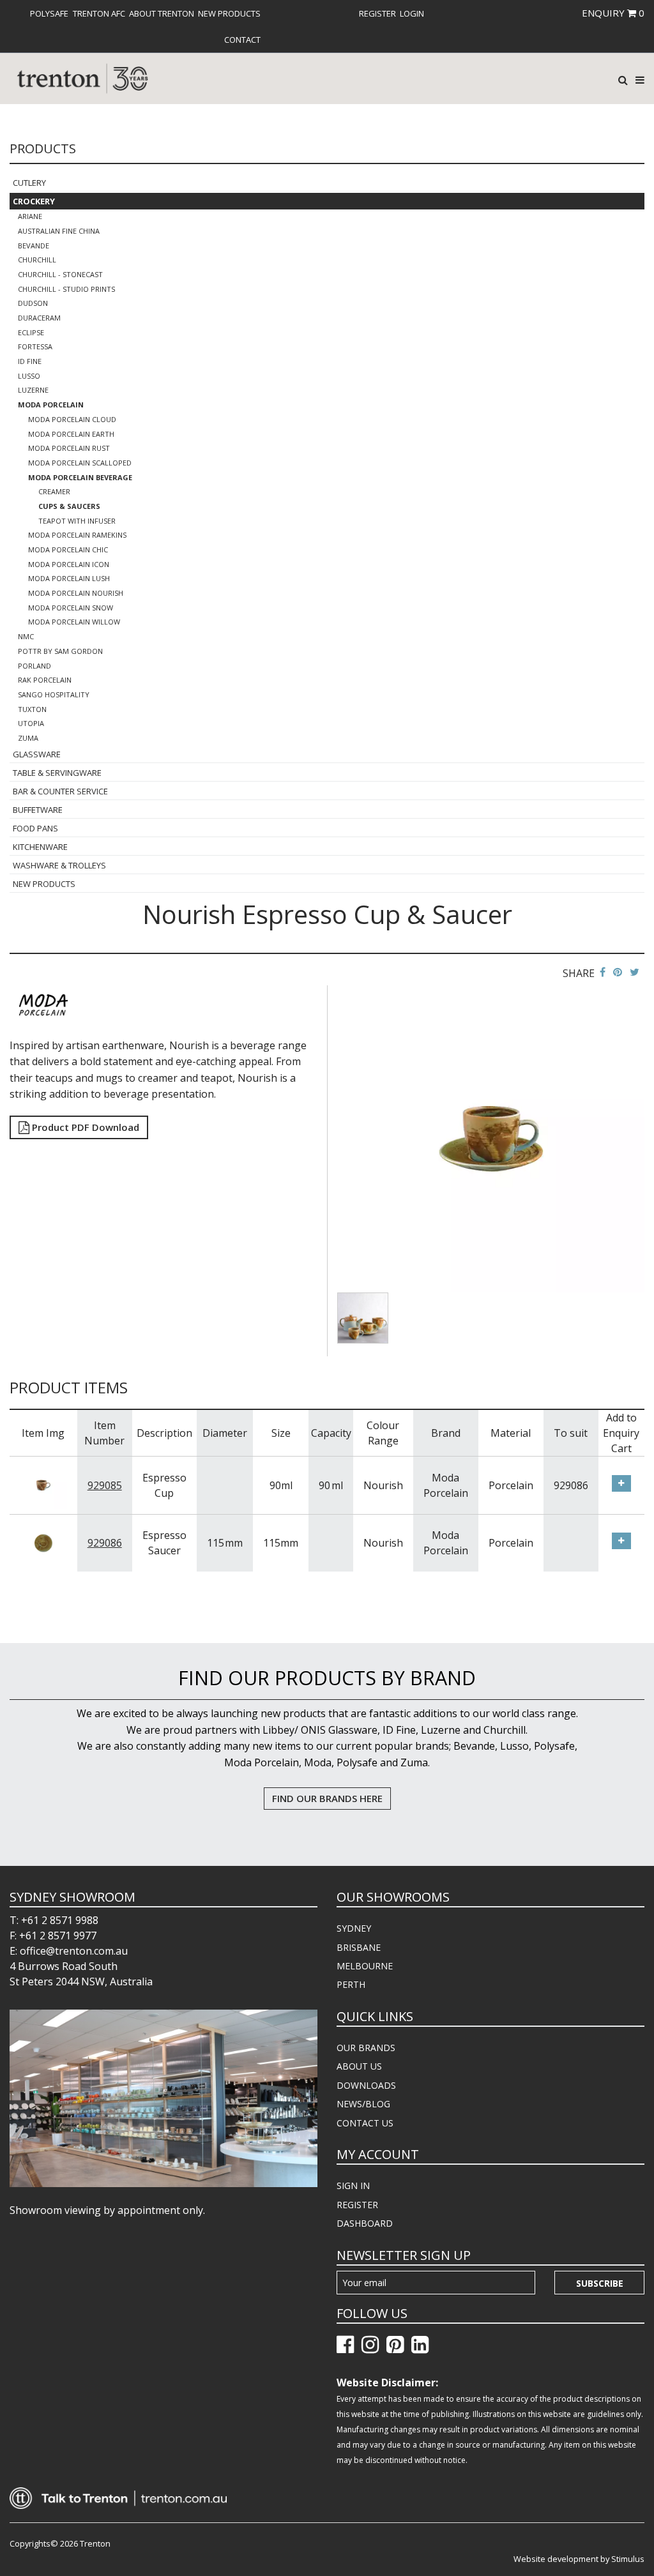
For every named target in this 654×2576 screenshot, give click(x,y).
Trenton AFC (99, 13)
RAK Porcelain (45, 680)
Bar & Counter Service (60, 791)
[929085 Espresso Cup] (43, 1484)
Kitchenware (40, 847)
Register (377, 13)
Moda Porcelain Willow (74, 622)
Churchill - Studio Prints (66, 289)
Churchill (37, 260)
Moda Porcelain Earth (71, 434)
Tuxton (32, 709)
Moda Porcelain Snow (71, 608)
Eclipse (31, 332)
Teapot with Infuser (77, 521)
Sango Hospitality (54, 694)
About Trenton (162, 13)
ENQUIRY (613, 13)
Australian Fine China (59, 231)
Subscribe (600, 2283)
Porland (34, 666)
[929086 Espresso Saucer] (43, 1542)
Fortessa (35, 346)
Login (412, 13)
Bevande (34, 246)
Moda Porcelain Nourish (76, 593)
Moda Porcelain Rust (69, 448)
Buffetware (38, 810)
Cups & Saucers (69, 506)
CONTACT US (365, 2123)
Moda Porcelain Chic (68, 549)
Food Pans (35, 828)
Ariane (30, 216)
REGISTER (357, 2205)
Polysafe (49, 13)
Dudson (33, 303)
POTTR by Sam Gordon (60, 651)
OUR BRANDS (366, 2048)
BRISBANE (359, 1947)
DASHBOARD (365, 2223)
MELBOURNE (365, 1966)
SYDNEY (354, 1928)
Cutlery (29, 183)
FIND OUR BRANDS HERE (327, 1798)
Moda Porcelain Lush (69, 578)
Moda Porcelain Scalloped (80, 463)
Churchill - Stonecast (60, 274)
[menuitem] (49, 13)
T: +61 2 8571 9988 (54, 1920)
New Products (229, 13)
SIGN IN (353, 2186)
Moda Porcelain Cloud (72, 419)
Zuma (28, 738)
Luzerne (33, 390)
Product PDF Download (84, 1127)
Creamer (54, 491)
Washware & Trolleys (59, 865)
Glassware (37, 754)
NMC (26, 636)
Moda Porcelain (51, 405)
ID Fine (30, 361)
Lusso (29, 376)
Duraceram (39, 318)
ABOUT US (359, 2066)
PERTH (351, 1984)
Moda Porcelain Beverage (80, 477)
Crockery (34, 201)
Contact (242, 40)
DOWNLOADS (366, 2085)
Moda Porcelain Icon (69, 564)
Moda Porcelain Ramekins (77, 535)
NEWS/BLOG (363, 2104)
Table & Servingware (57, 773)
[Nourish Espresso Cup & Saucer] (491, 1138)
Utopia (31, 723)
